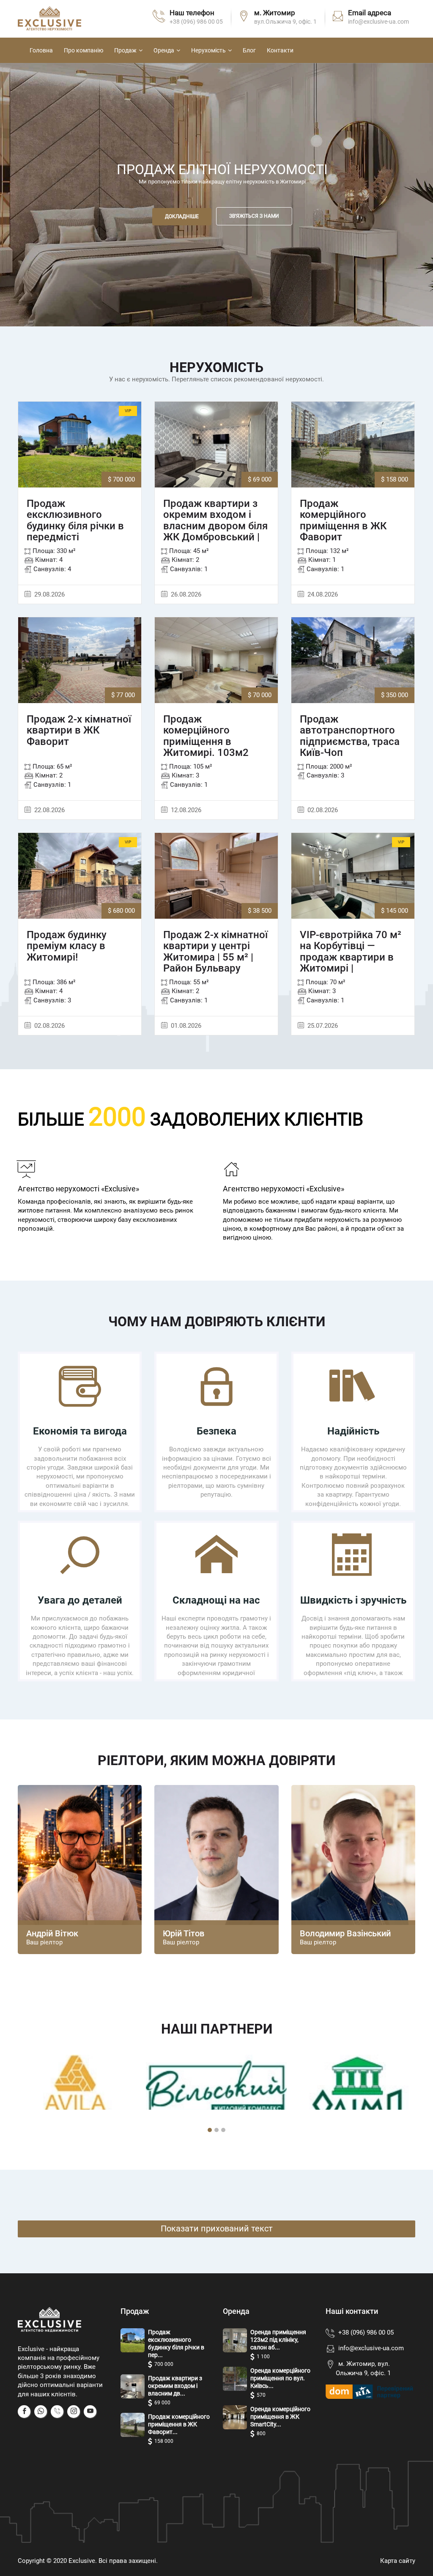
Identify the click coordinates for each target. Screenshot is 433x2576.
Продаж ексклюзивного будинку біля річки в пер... (176, 2343)
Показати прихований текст (217, 2228)
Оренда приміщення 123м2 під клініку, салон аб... (278, 2340)
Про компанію (84, 50)
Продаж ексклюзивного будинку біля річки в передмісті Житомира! (75, 526)
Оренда (164, 50)
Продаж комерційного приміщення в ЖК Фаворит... (179, 2424)
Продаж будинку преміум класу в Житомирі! (67, 946)
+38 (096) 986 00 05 (196, 22)
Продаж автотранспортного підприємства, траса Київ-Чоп (350, 736)
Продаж (125, 50)
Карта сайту (398, 2561)
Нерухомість (208, 50)
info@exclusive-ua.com (371, 2348)
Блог (249, 50)
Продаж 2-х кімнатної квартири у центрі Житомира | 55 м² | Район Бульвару (215, 952)
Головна (41, 50)
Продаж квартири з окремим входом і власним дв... (175, 2386)
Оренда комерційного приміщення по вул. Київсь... (280, 2378)
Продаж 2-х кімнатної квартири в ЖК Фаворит (79, 730)
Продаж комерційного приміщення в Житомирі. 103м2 (206, 736)
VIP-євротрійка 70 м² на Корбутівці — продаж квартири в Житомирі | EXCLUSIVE (351, 957)
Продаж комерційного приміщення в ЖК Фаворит (343, 520)
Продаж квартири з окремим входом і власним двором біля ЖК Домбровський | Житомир (215, 526)
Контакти (280, 50)
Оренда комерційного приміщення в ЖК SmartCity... (280, 2417)
